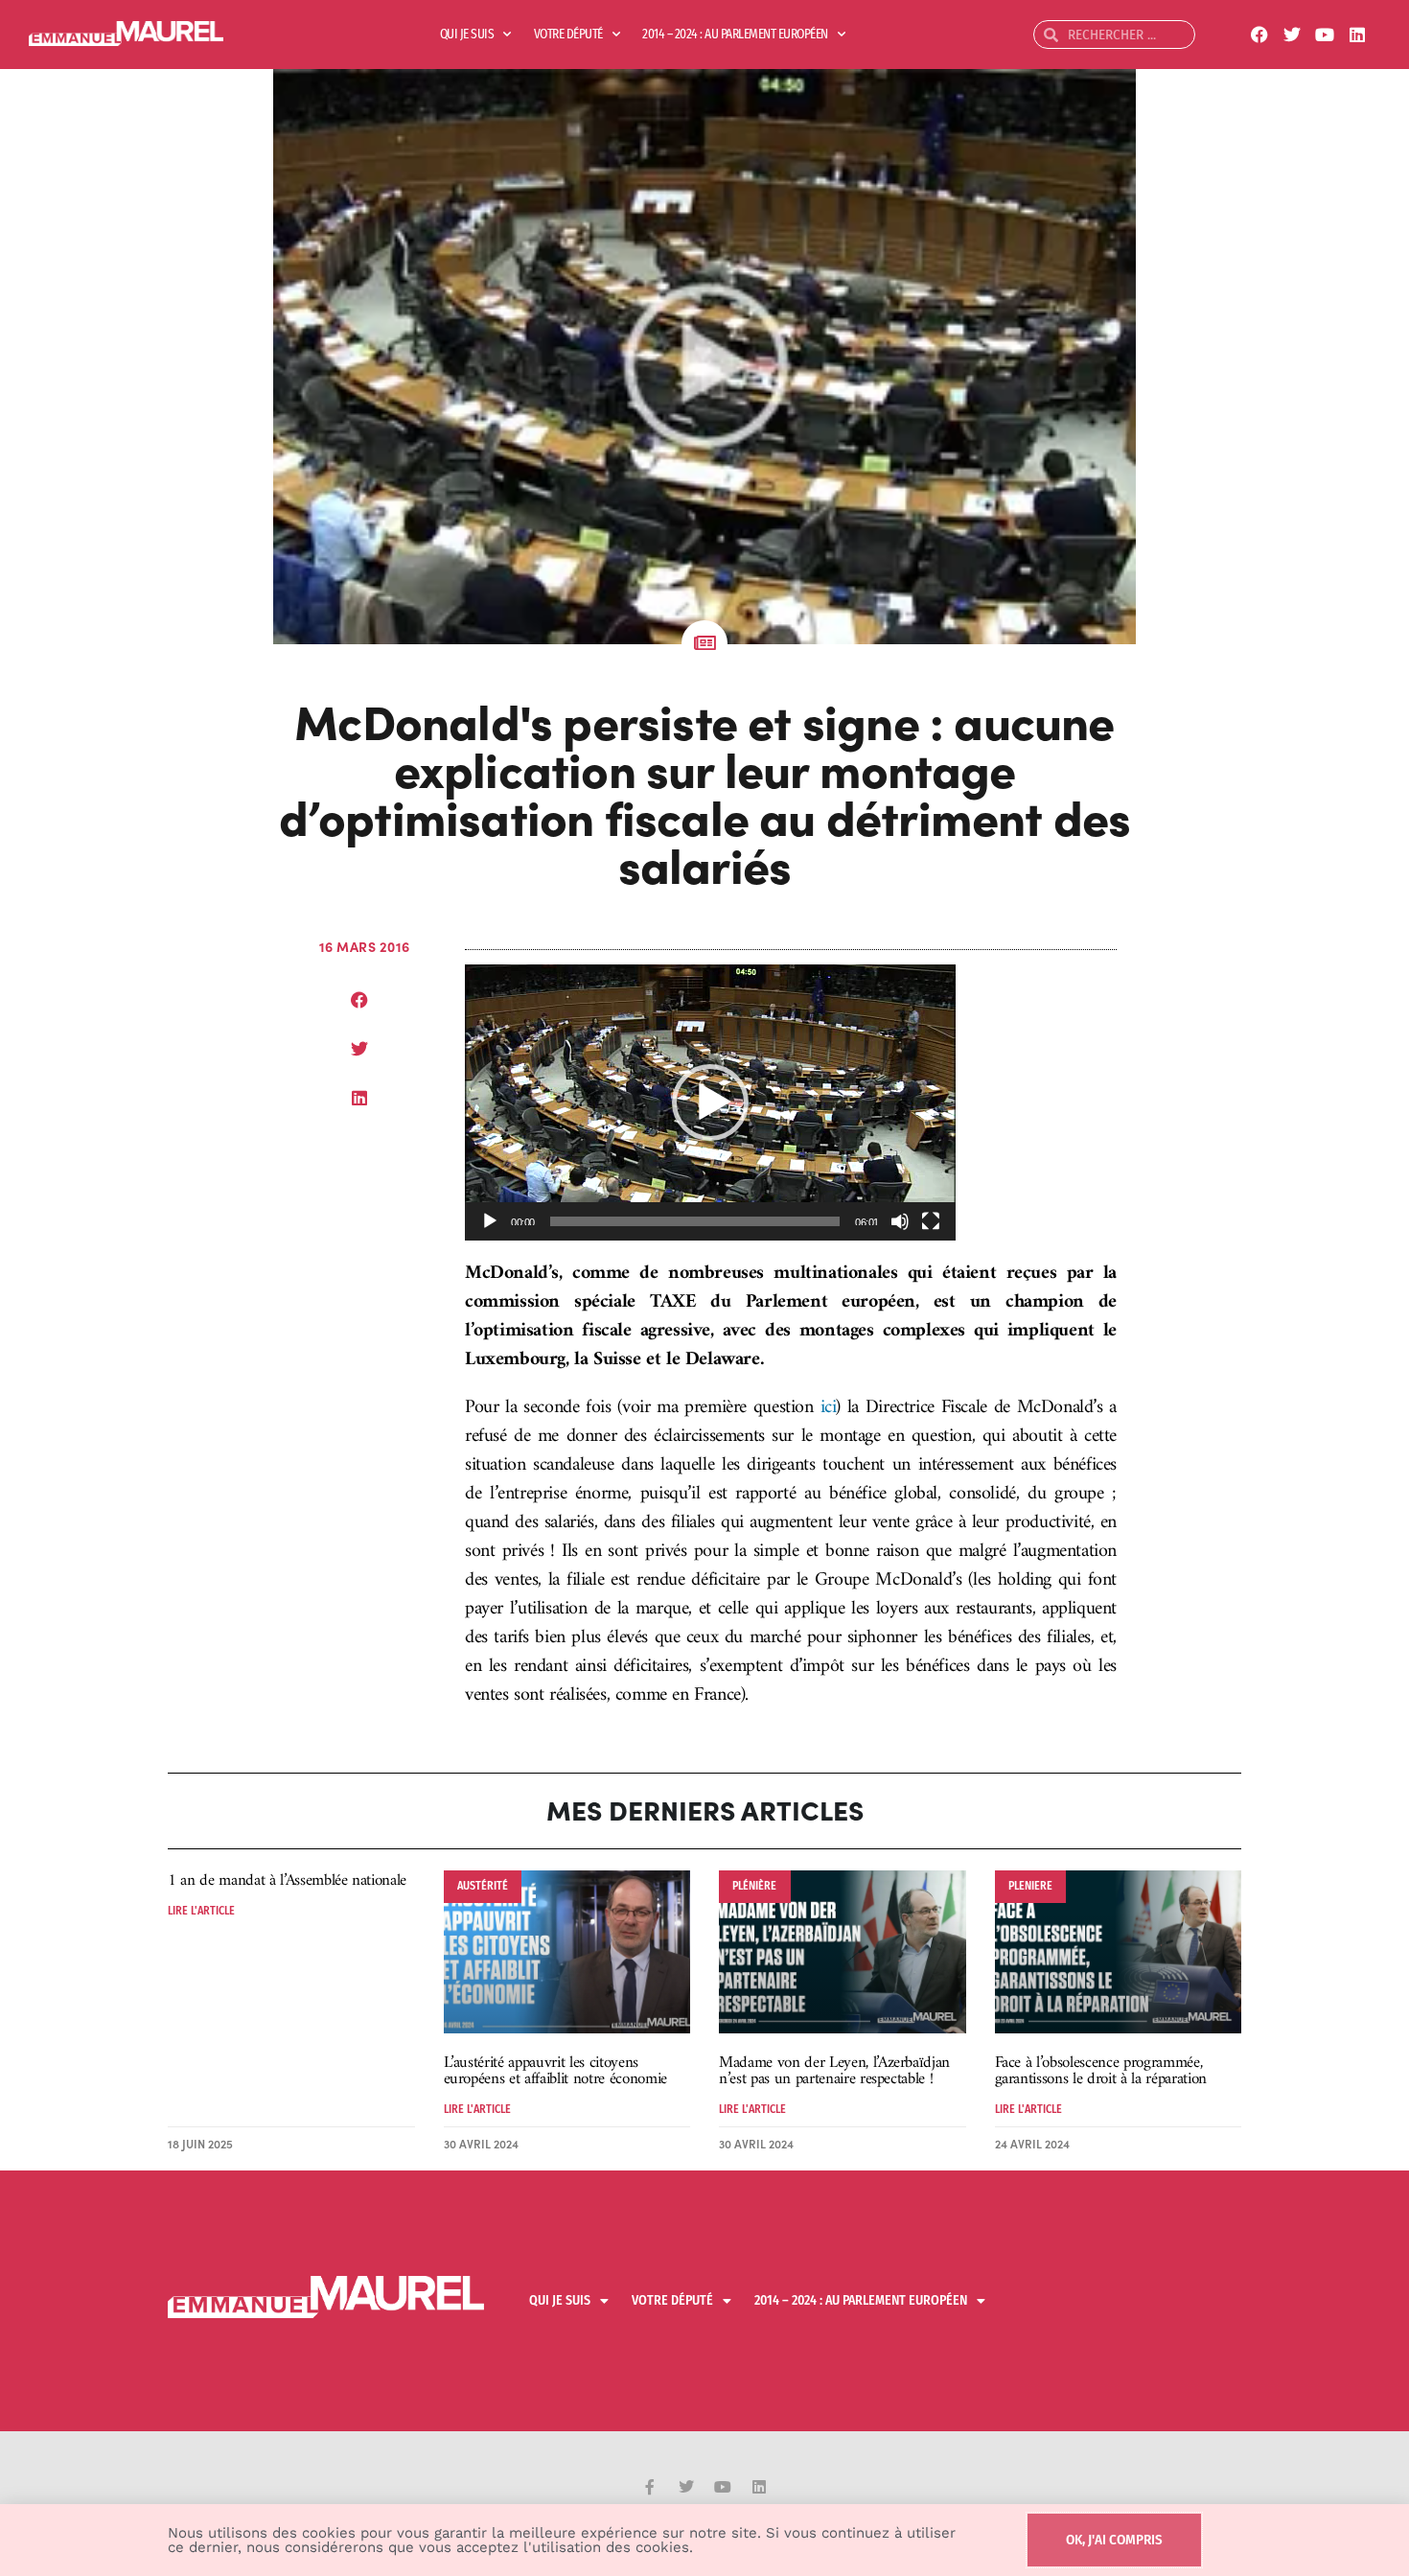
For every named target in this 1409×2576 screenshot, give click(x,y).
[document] (704, 1288)
